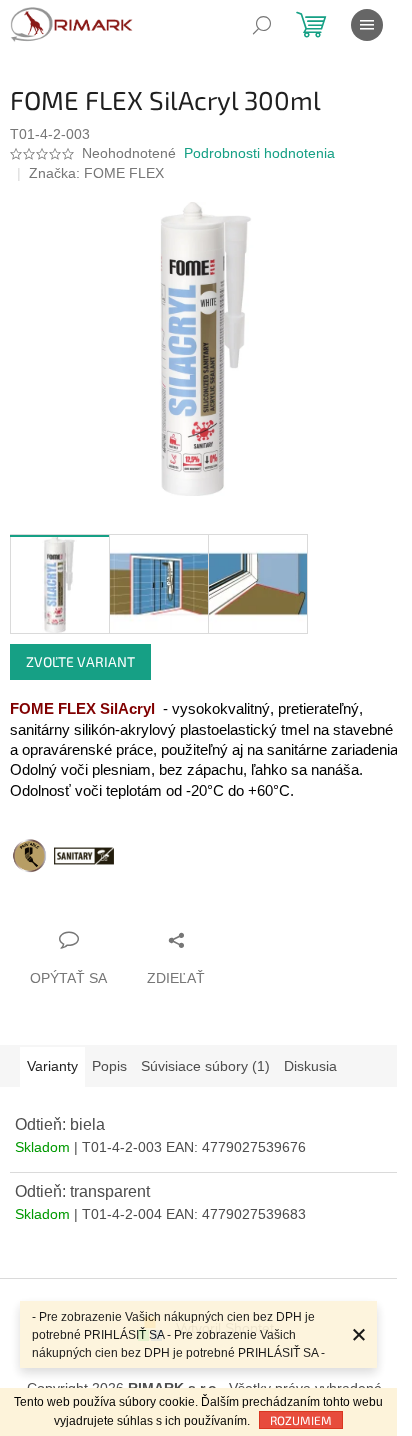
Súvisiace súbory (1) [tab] (205, 1066)
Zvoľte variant (80, 661)
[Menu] (367, 25)
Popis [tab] (109, 1066)
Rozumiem (301, 1420)
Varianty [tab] (52, 1066)
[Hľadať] (262, 25)
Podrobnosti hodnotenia (259, 153)
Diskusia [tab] (310, 1066)
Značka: (96, 173)
